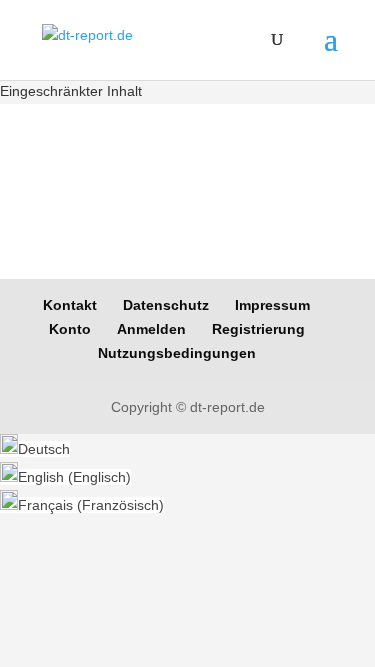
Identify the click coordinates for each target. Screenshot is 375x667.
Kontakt (70, 305)
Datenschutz (166, 305)
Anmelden (151, 329)
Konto (70, 329)
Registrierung (258, 329)
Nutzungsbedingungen (177, 353)
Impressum (272, 305)
